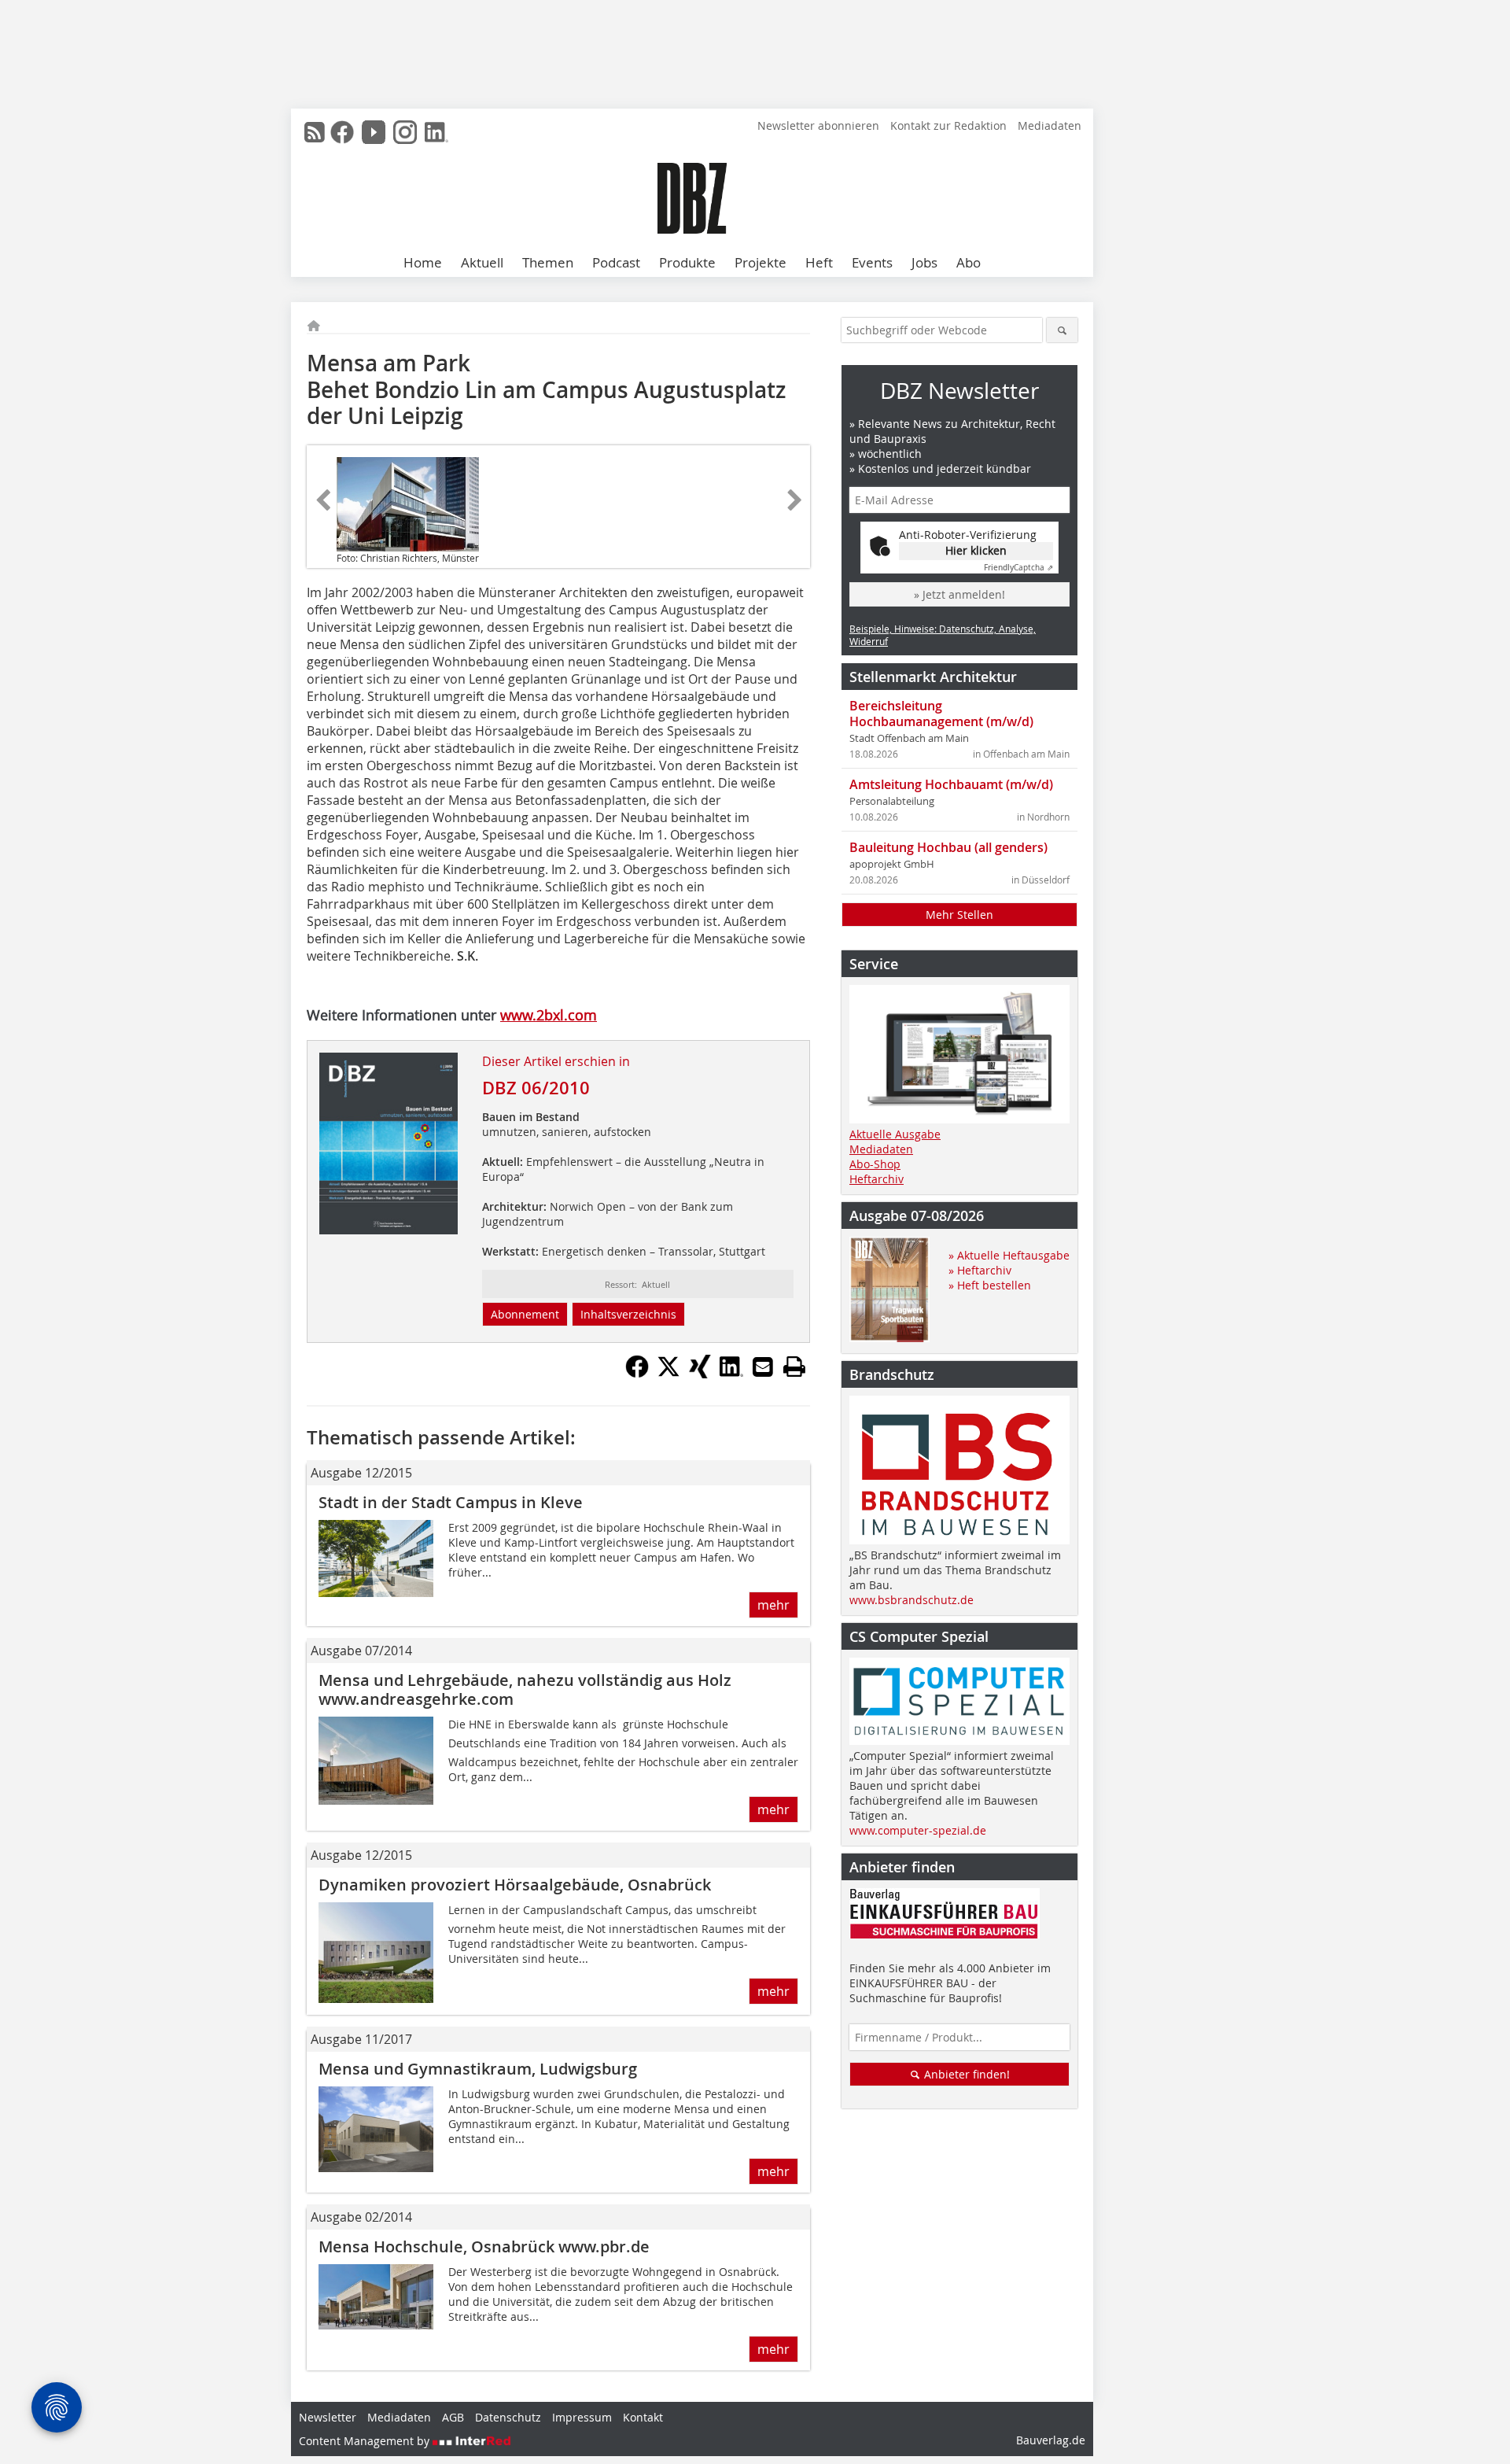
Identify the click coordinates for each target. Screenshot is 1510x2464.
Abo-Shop (875, 1164)
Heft (819, 262)
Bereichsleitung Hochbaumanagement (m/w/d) (941, 714)
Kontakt (643, 2417)
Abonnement (525, 1314)
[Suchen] (1062, 330)
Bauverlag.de (1051, 2440)
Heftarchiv (877, 1179)
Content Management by (366, 2441)
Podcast (616, 262)
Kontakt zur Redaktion (948, 125)
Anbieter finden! (965, 2074)
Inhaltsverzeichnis (628, 1314)
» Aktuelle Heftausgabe (1009, 1255)
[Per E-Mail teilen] (763, 1367)
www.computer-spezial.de (918, 1830)
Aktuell (482, 262)
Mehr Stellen (959, 915)
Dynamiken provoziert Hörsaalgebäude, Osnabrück (515, 1885)
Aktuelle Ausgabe (895, 1134)
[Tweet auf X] (668, 1374)
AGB (453, 2417)
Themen (548, 262)
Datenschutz (508, 2417)
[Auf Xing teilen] (700, 1374)
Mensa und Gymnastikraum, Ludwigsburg (478, 2069)
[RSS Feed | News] (315, 132)
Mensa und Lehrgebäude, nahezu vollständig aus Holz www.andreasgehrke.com (525, 1689)
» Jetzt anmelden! (959, 594)
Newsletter (328, 2417)
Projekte (761, 262)
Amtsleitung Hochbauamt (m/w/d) (951, 784)
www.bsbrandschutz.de (912, 1600)
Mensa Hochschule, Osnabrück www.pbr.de (484, 2246)
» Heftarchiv (980, 1270)
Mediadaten (1050, 125)
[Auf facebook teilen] (637, 1374)
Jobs (924, 262)
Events (872, 262)
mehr (773, 1605)
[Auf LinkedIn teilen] (731, 1374)
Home (423, 262)
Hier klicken (976, 550)
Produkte (687, 262)
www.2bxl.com (549, 1015)
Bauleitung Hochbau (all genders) (948, 847)
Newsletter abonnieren (818, 125)
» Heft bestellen (990, 1285)
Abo (969, 262)
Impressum (582, 2417)
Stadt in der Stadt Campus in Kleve (451, 1502)
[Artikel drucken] (794, 1367)
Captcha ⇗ (1018, 568)
